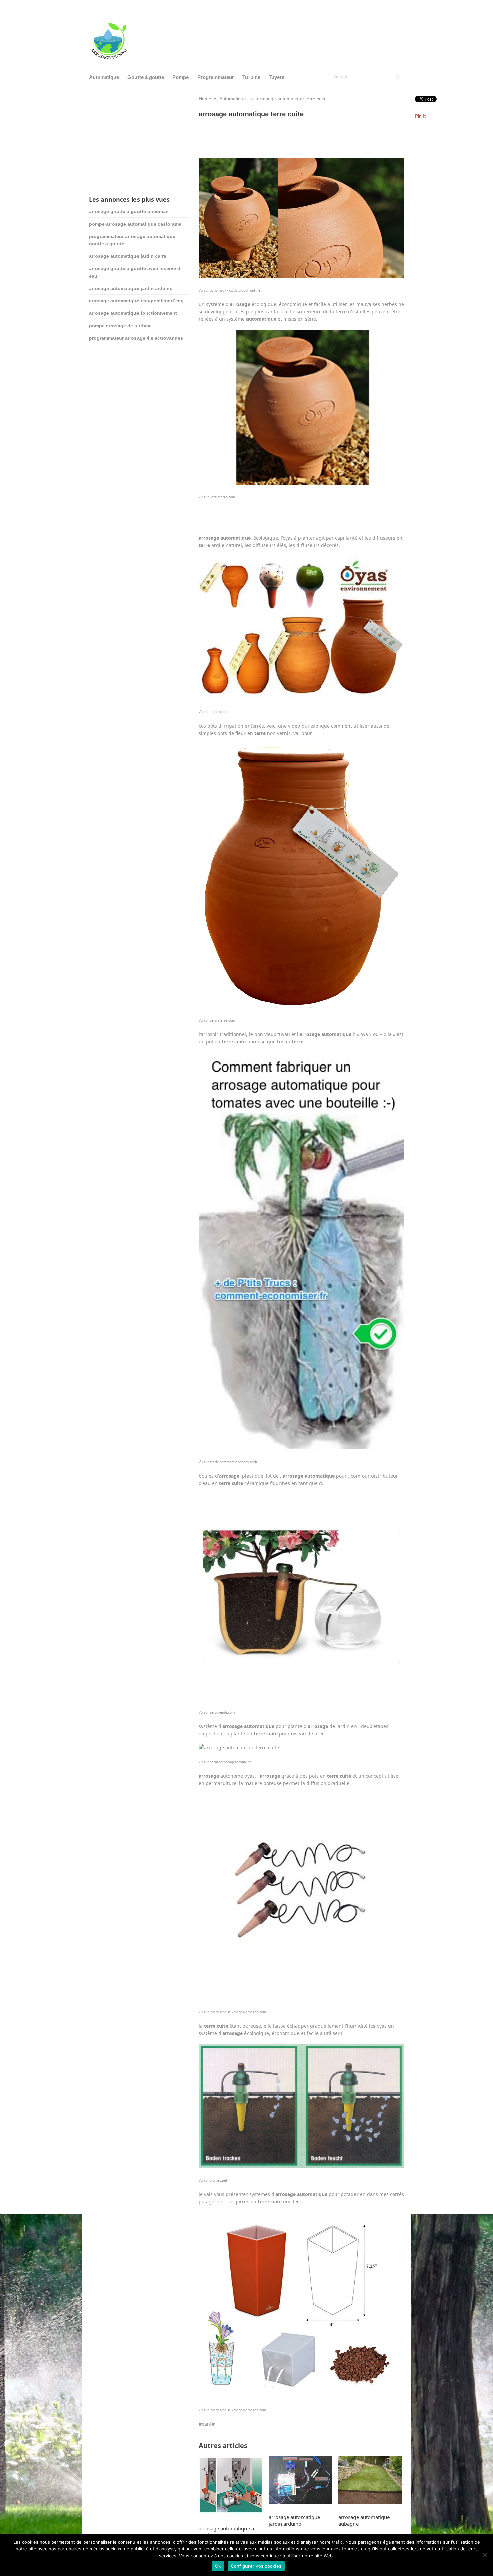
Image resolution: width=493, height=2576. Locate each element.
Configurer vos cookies (256, 2566)
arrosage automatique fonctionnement (133, 313)
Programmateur (216, 77)
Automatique (104, 77)
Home (205, 99)
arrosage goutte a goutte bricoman (129, 211)
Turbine (251, 77)
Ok (218, 2566)
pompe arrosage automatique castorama (135, 224)
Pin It (420, 116)
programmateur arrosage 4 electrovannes (136, 338)
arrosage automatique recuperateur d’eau (136, 301)
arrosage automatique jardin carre (128, 256)
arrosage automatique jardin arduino (131, 288)
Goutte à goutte (146, 77)
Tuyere (277, 77)
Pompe (181, 77)
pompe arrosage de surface (120, 326)
